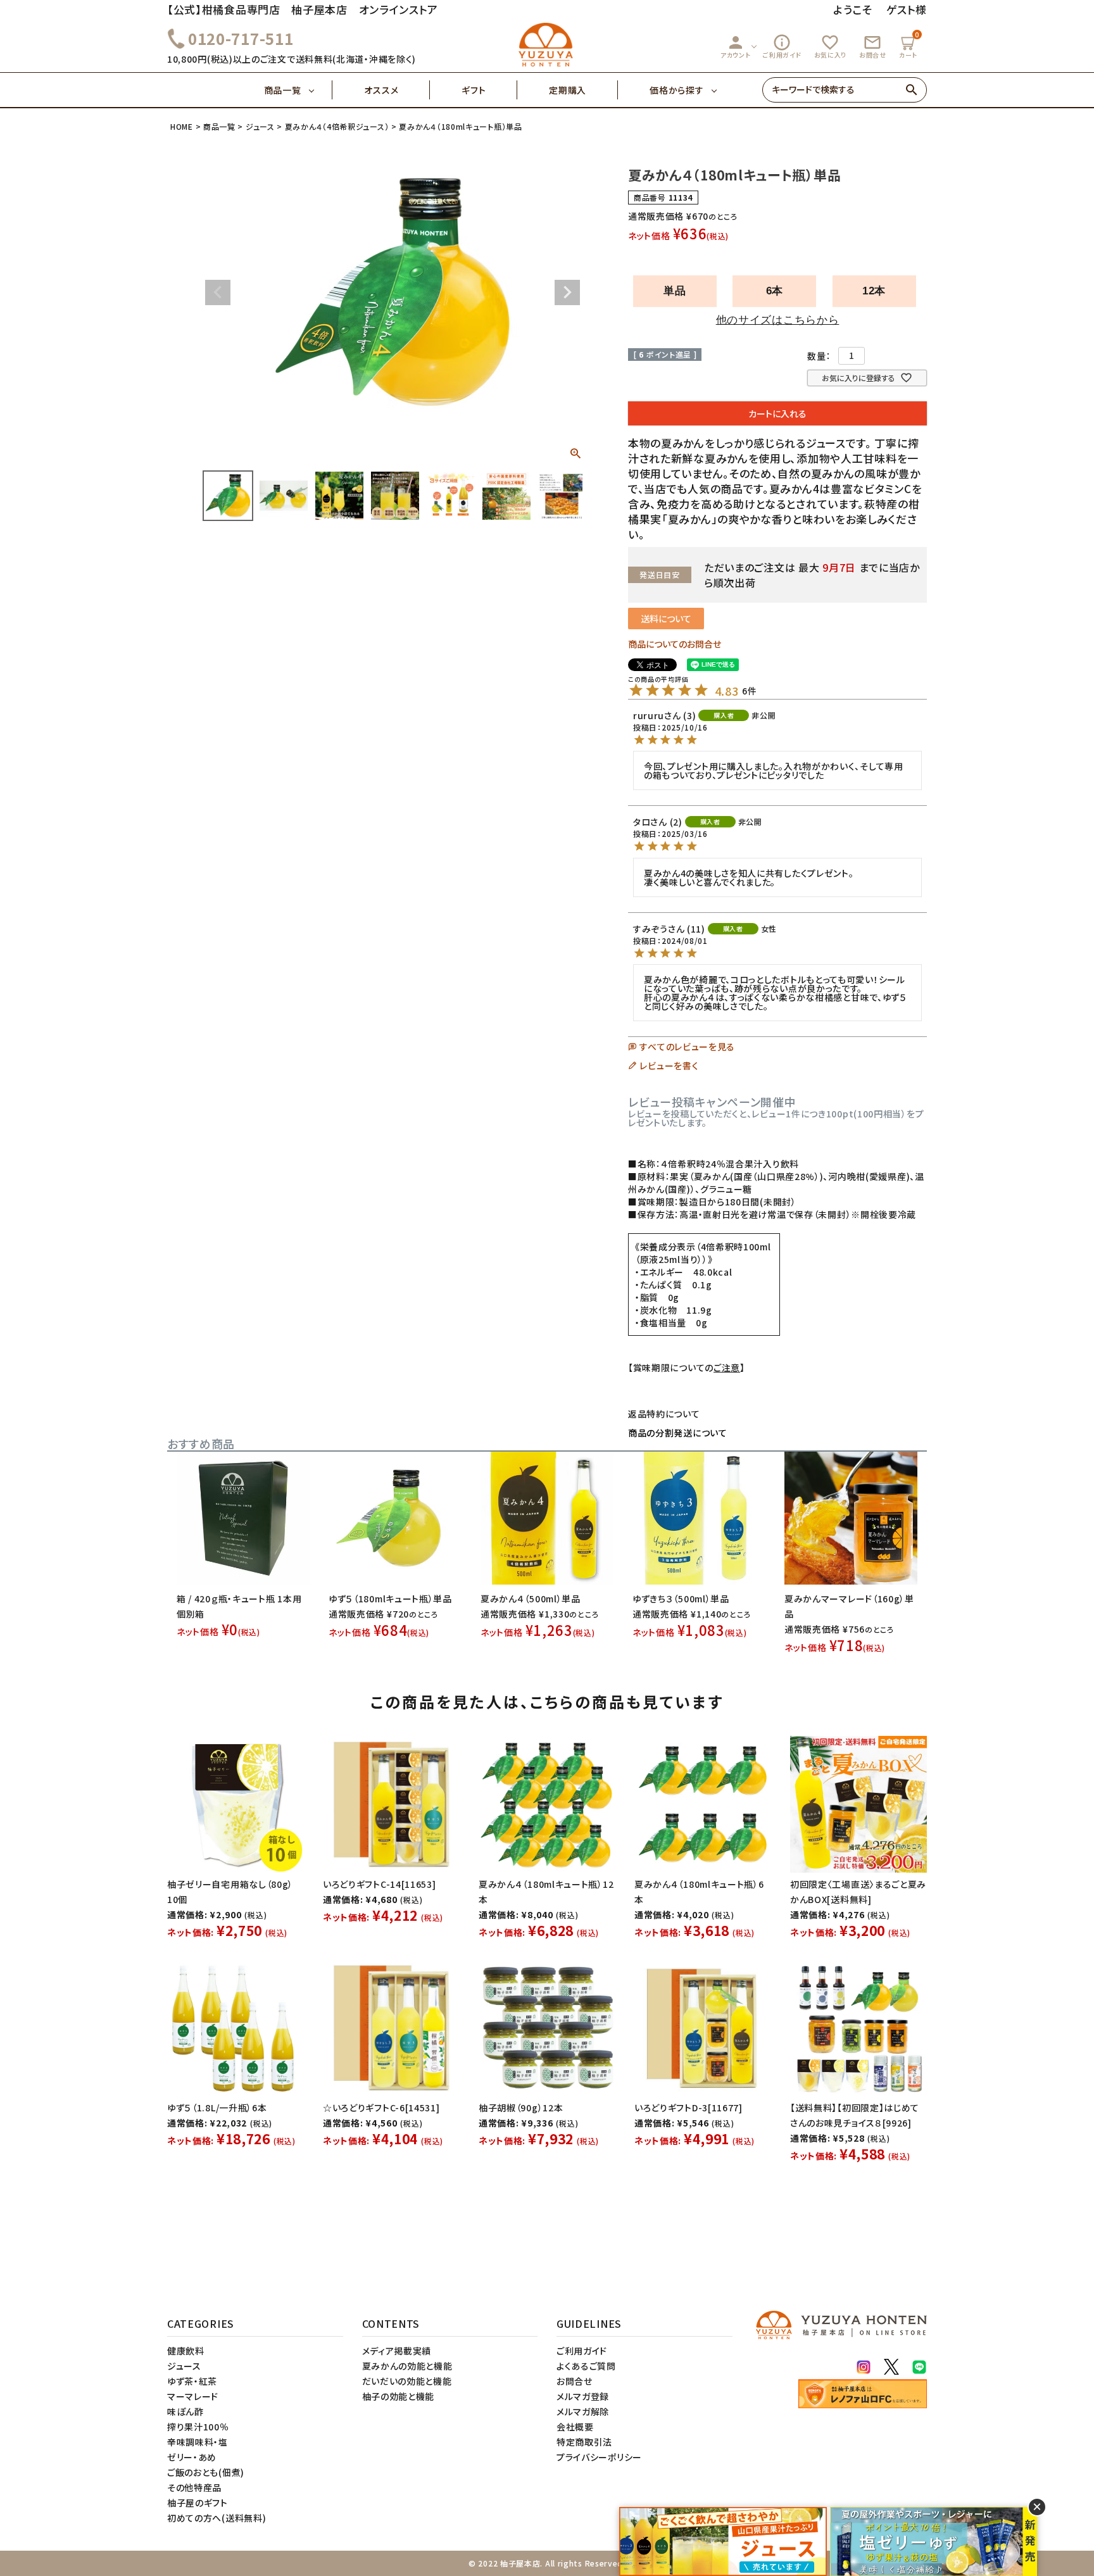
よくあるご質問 (586, 2366)
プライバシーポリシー (599, 2457)
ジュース (260, 126)
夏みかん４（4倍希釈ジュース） (337, 126)
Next (567, 292)
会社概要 (575, 2427)
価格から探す (676, 90)
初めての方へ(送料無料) (217, 2518)
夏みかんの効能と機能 (407, 2366)
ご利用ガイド (782, 46)
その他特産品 (194, 2487)
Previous (218, 292)
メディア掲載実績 (397, 2351)
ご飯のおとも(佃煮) (206, 2472)
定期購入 (568, 90)
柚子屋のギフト (198, 2503)
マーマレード (193, 2396)
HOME (182, 126)
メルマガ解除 (583, 2411)
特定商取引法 (584, 2442)
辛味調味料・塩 (198, 2442)
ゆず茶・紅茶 (192, 2381)
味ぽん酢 (185, 2411)
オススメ (381, 90)
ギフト (474, 90)
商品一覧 (283, 90)
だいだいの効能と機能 (407, 2381)
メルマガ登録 (583, 2396)
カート (909, 45)
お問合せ (873, 46)
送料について (666, 619)
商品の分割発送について (678, 1433)
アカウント (736, 46)
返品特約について (664, 1414)
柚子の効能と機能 (399, 2396)
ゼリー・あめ (192, 2457)
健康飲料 (186, 2351)
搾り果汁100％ (198, 2427)
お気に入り (831, 46)
